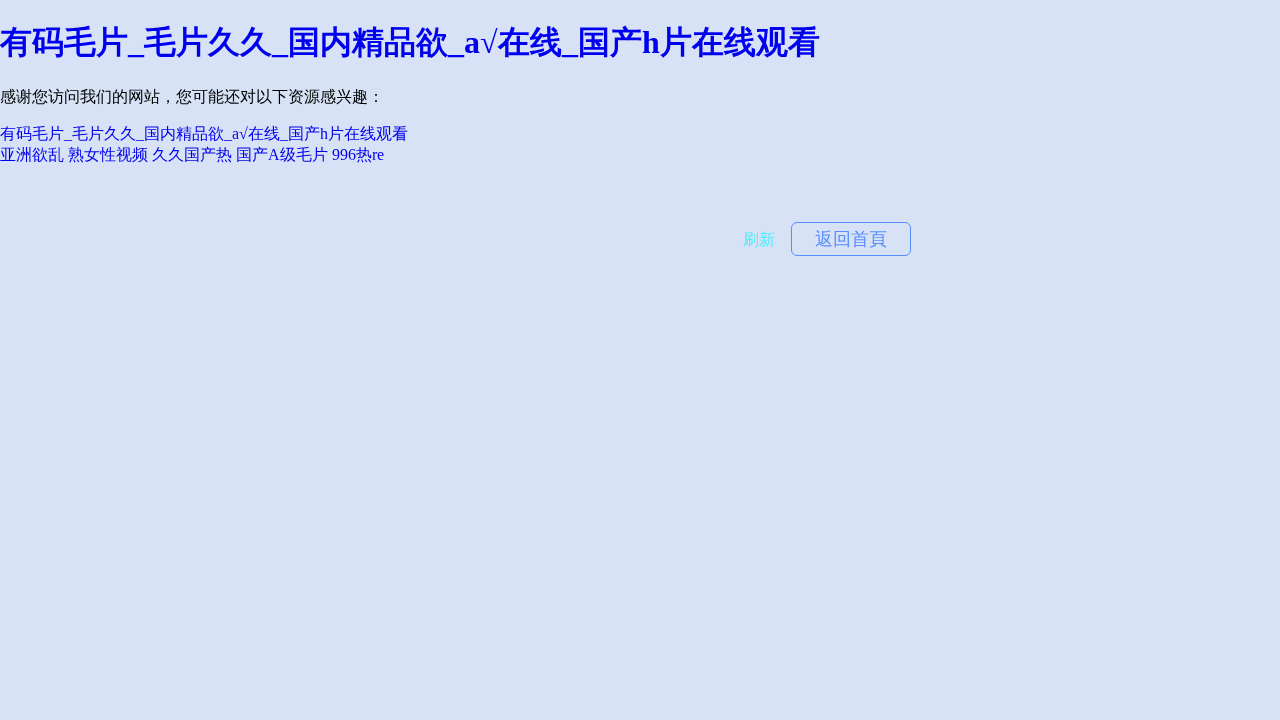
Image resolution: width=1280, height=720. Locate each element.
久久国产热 (192, 154)
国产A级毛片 (282, 154)
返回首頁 (851, 239)
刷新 (759, 239)
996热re (358, 154)
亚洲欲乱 (32, 154)
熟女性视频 (108, 154)
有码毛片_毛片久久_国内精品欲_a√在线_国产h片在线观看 (410, 42)
